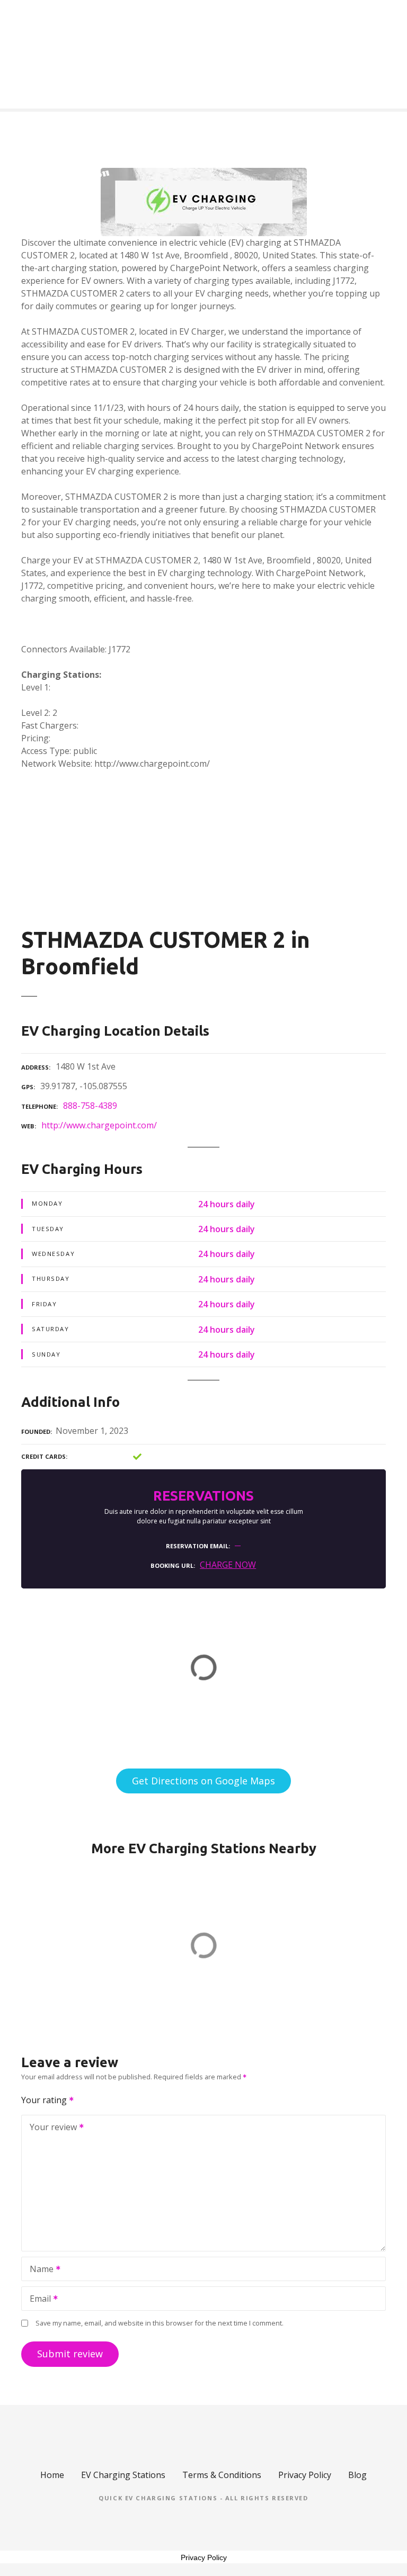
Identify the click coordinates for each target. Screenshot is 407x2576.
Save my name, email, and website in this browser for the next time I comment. (160, 2323)
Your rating (45, 2100)
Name (39, 2270)
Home (52, 2475)
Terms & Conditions (222, 2475)
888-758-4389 (90, 1106)
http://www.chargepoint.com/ (99, 1125)
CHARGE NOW (228, 1565)
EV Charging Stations (123, 2475)
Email (37, 2300)
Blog (357, 2475)
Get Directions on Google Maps (203, 1781)
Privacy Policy (305, 2475)
